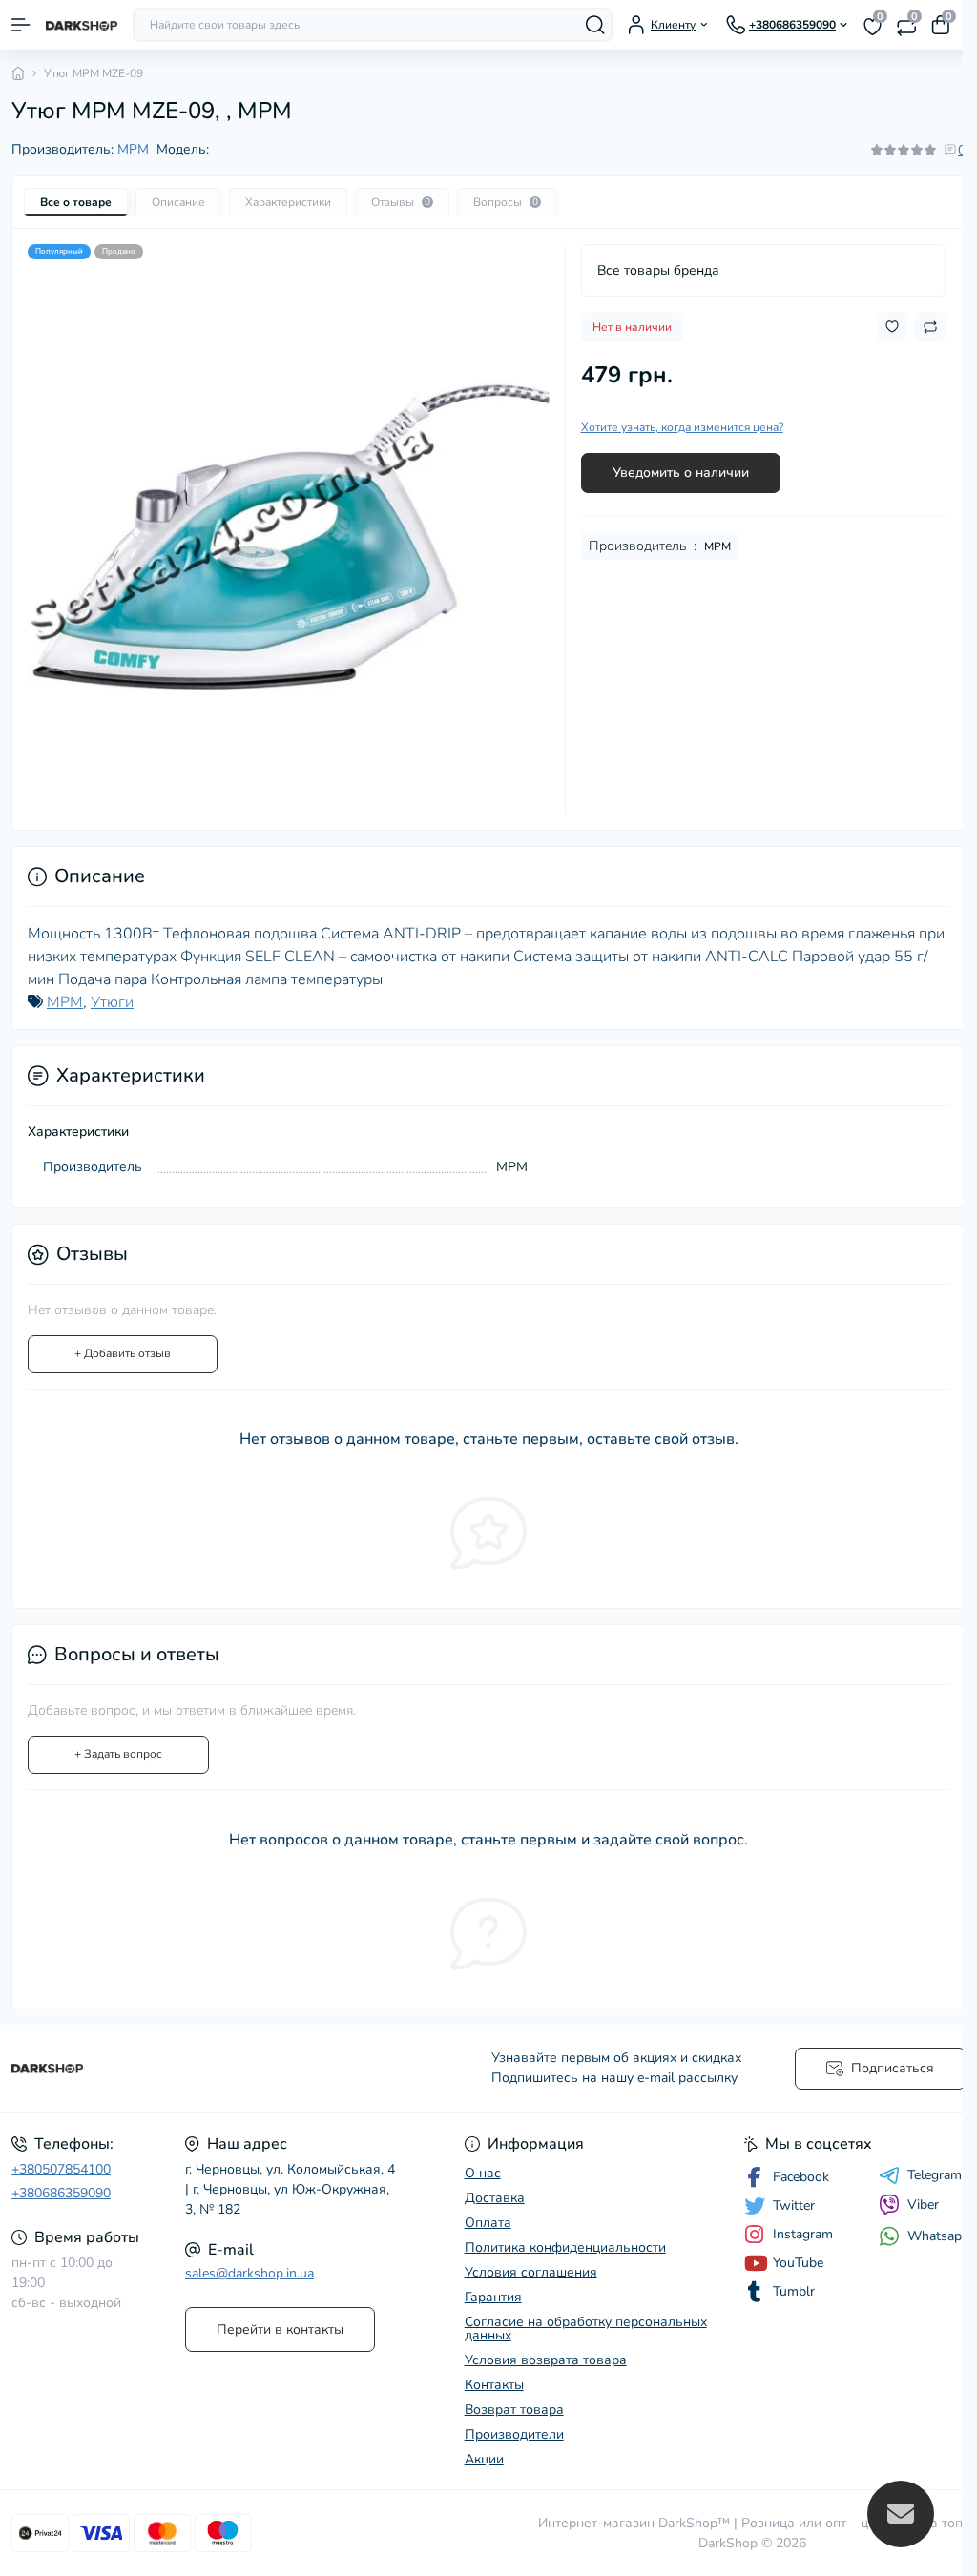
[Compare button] (930, 327)
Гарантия (493, 2297)
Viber (923, 2205)
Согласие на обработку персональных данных (586, 2329)
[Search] (595, 25)
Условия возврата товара (546, 2360)
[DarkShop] (163, 2069)
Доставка (495, 2198)
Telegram (935, 2175)
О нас (483, 2173)
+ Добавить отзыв (123, 1353)
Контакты (494, 2385)
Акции (484, 2459)
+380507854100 (61, 2169)
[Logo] (82, 25)
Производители (514, 2434)
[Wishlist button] (892, 327)
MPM (133, 149)
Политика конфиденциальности (565, 2247)
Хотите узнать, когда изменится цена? (682, 427)
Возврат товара (514, 2410)
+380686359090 (61, 2193)
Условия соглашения (531, 2272)
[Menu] (21, 25)
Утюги (112, 1002)
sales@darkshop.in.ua (249, 2273)
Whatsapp (938, 2236)
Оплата (488, 2223)
